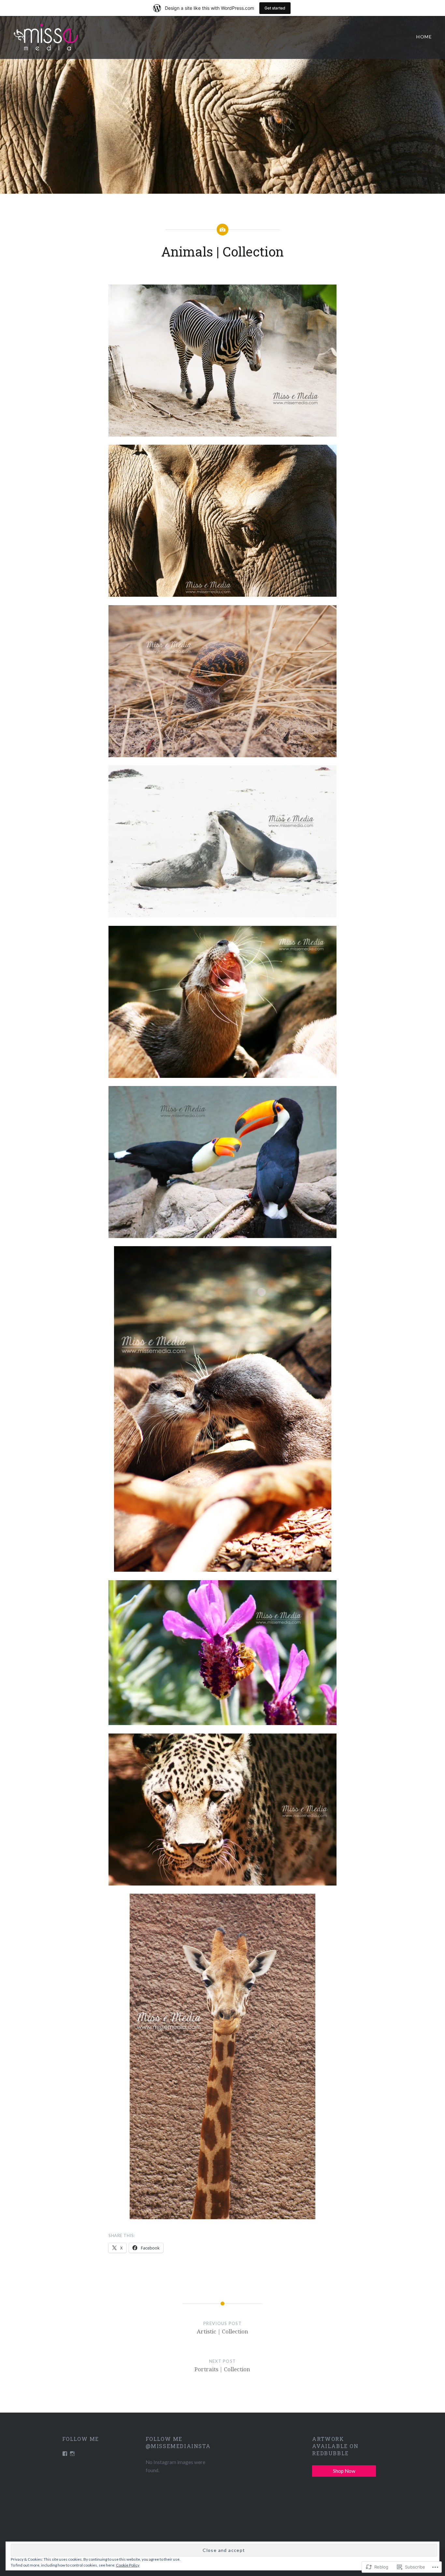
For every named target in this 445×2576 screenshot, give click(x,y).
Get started (275, 8)
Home (424, 37)
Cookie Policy (128, 2565)
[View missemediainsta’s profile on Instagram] (72, 2454)
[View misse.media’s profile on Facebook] (65, 2454)
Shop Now (344, 2471)
